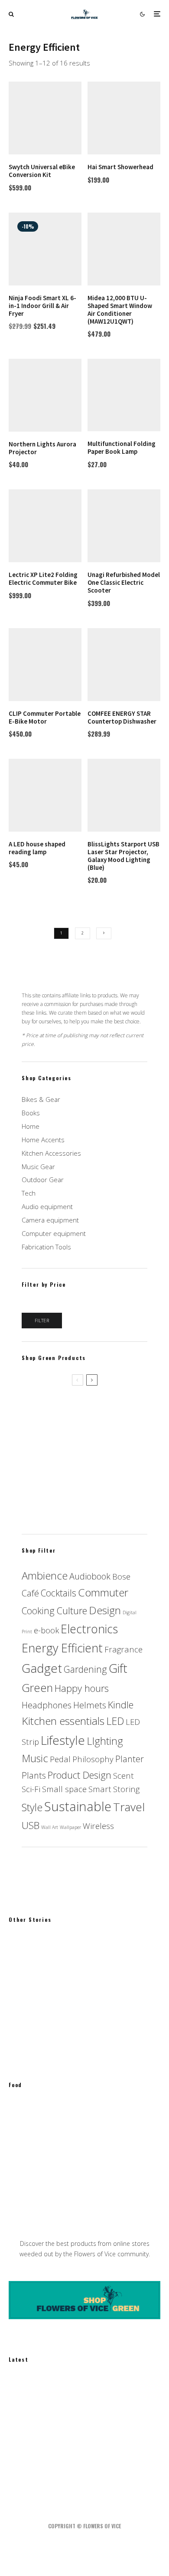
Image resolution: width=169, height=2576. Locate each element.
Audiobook (90, 1576)
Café (30, 1593)
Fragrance (123, 1649)
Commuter (103, 1592)
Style (32, 1807)
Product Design (80, 1775)
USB (31, 1825)
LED (115, 1721)
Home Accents (43, 1140)
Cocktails (58, 1593)
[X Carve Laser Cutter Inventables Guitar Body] (23, 2033)
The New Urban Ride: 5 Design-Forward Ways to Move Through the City (102, 2390)
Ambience (45, 1575)
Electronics (89, 1629)
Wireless (98, 1826)
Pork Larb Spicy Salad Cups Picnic (93, 2115)
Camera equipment (50, 1220)
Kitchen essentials (63, 1721)
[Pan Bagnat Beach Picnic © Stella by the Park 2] (23, 1991)
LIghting (105, 1741)
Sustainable (78, 1806)
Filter (42, 1320)
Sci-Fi (31, 1789)
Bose (121, 1576)
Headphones (47, 1705)
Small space (64, 1789)
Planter (130, 1759)
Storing (126, 1789)
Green (37, 1688)
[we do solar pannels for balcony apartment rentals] (23, 2473)
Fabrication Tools (46, 1247)
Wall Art (50, 1827)
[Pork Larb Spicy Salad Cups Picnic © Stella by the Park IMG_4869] (23, 2115)
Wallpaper (70, 1827)
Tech (29, 1193)
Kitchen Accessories (51, 1153)
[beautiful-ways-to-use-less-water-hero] (23, 2431)
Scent (123, 1775)
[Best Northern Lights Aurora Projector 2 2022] (84, 1436)
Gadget (42, 1668)
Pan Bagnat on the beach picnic (90, 1992)
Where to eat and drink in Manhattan (98, 2157)
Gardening (85, 1669)
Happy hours (82, 1688)
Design (105, 1610)
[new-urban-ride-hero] (23, 2390)
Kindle (121, 1704)
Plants (34, 1775)
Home (31, 1126)
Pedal (60, 1759)
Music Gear (38, 1167)
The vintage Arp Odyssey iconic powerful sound (90, 1950)
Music (35, 1758)
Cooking (38, 1611)
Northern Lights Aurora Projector (70, 1493)
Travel (129, 1807)
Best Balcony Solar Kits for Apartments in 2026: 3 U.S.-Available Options (102, 2473)
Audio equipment (47, 1206)
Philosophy (93, 1759)
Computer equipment (54, 1233)
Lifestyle (63, 1740)
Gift (118, 1668)
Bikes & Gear (41, 1099)
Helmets (90, 1705)
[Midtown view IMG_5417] (23, 2157)
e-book (46, 1630)
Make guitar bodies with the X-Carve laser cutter (98, 2033)
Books (31, 1113)
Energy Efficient (62, 1648)
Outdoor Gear (43, 1180)
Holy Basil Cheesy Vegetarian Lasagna (100, 2199)
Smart (100, 1789)
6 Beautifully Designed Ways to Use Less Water (96, 2432)
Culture (72, 1610)
